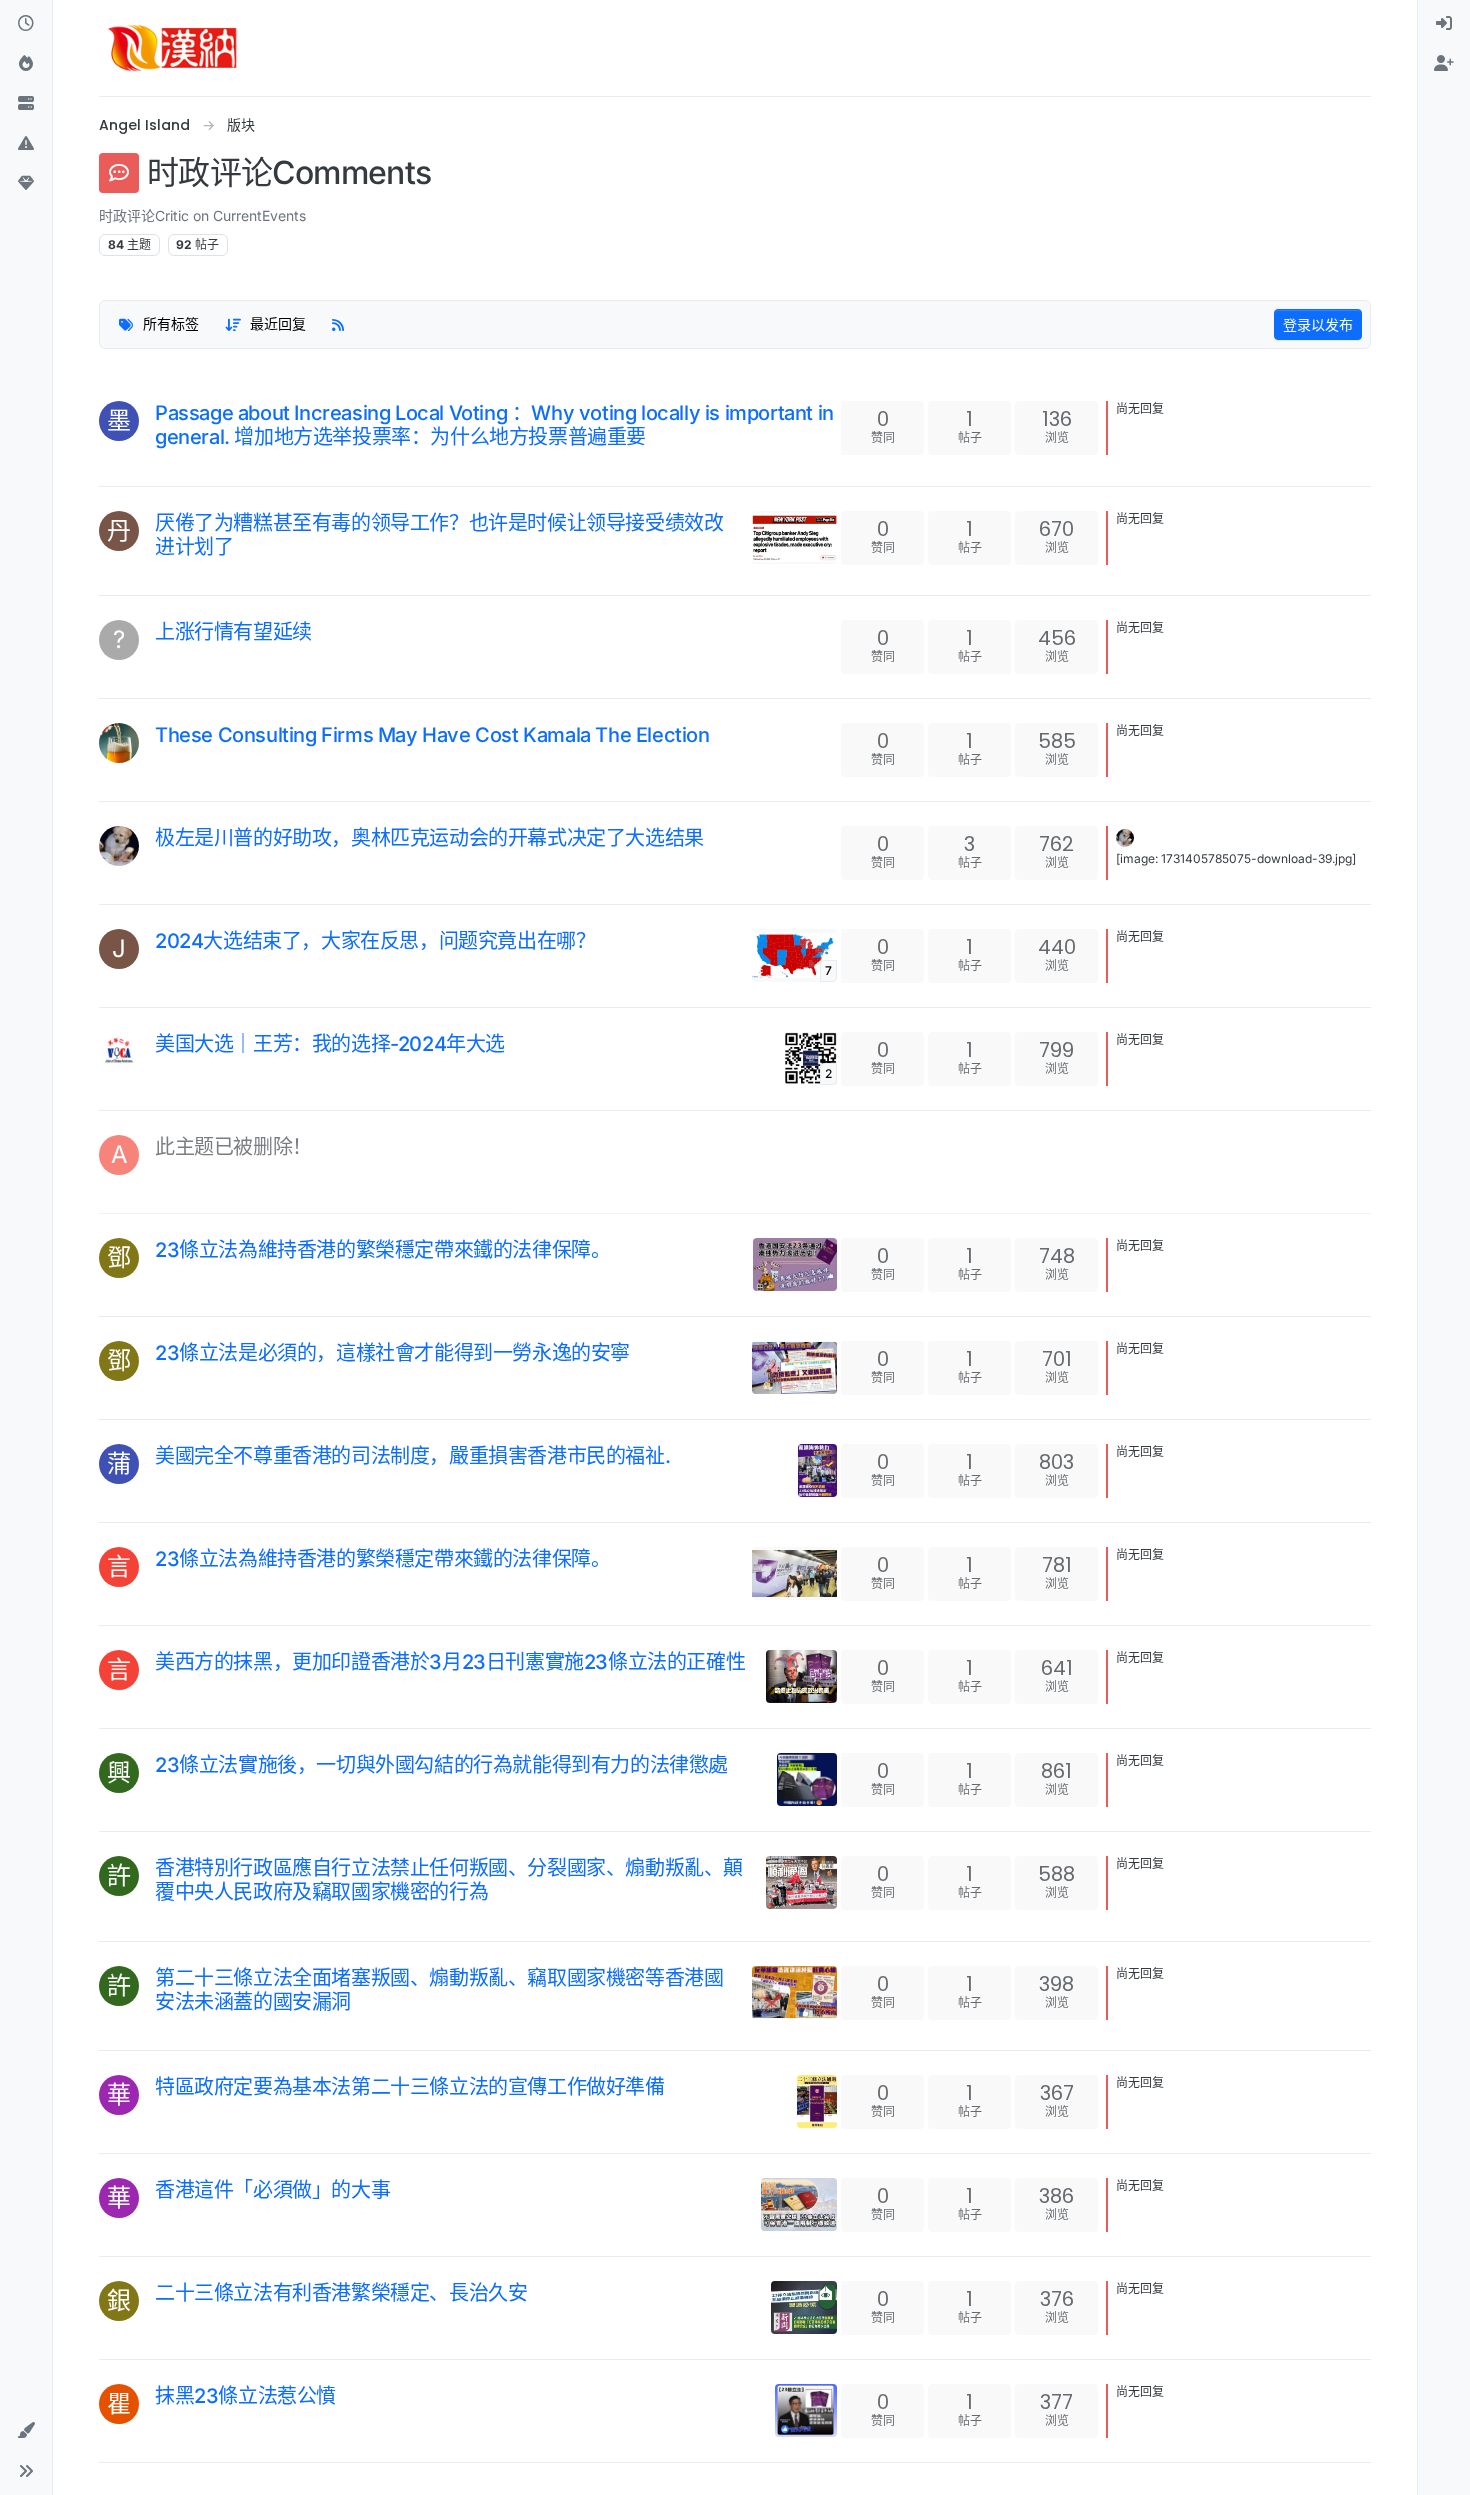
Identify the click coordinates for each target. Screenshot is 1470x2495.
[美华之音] (119, 1052)
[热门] (26, 64)
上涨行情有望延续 (233, 632)
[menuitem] (1444, 24)
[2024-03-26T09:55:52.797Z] (163, 1270)
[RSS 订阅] (338, 324)
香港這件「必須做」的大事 (272, 2190)
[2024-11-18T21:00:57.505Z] (163, 755)
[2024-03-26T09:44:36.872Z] (163, 1476)
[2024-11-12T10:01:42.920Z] (163, 858)
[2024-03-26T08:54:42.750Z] (163, 2313)
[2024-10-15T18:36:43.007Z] (163, 1064)
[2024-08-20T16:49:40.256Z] (163, 1167)
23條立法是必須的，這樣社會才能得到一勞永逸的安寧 (392, 1353)
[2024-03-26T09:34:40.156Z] (163, 1682)
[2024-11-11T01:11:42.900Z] (163, 961)
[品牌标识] (173, 48)
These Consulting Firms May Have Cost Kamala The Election (432, 735)
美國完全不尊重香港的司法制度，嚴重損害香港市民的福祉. (412, 1456)
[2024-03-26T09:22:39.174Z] (163, 1912)
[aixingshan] (119, 846)
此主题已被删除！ (233, 1147)
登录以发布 (1318, 324)
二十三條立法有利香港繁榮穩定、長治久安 (341, 2293)
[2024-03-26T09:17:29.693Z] (163, 2022)
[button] (26, 144)
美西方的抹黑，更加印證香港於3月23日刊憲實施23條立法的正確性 (450, 1662)
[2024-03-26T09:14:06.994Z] (163, 2107)
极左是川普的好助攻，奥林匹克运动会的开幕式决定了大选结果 (429, 838)
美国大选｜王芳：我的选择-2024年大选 (330, 1044)
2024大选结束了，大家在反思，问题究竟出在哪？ (375, 941)
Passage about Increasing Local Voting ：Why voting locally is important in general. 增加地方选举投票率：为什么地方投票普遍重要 (494, 425)
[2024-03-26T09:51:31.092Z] (163, 1373)
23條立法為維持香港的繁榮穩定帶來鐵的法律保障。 (382, 1250)
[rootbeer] (119, 743)
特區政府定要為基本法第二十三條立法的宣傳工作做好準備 (410, 2087)
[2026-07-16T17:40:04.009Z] (163, 457)
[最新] (26, 24)
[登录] (1444, 24)
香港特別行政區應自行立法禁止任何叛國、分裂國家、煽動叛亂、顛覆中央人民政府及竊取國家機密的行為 (449, 1880)
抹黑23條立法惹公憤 (245, 2396)
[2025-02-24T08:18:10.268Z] (163, 652)
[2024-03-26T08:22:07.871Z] (163, 2416)
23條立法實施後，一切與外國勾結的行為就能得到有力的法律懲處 (441, 1765)
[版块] (26, 104)
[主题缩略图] (794, 537)
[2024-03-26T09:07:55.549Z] (163, 2210)
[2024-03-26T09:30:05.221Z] (163, 1785)
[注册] (1444, 64)
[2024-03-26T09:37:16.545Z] (163, 1579)
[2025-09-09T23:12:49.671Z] (163, 567)
